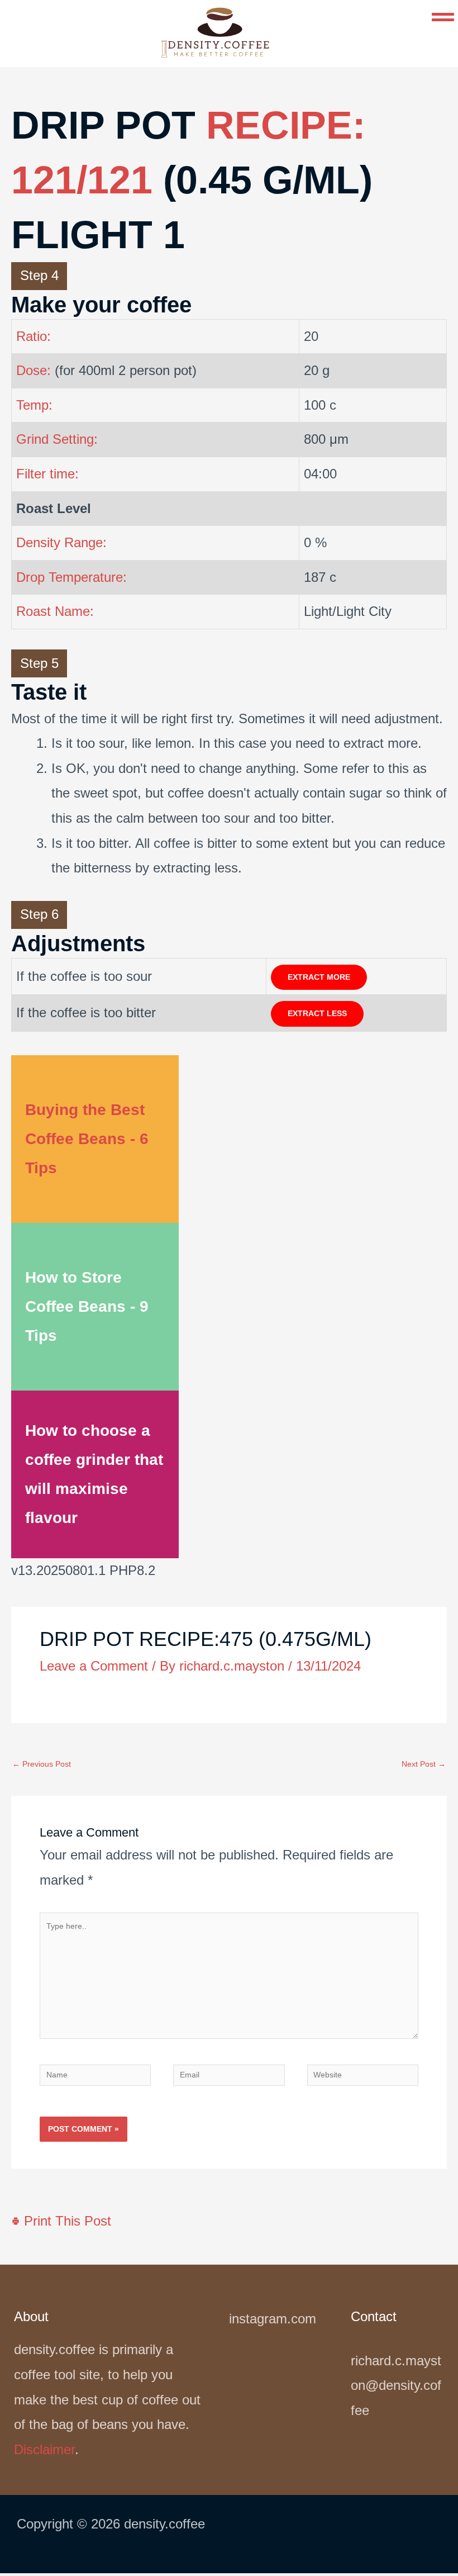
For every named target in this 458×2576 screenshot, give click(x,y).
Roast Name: (55, 611)
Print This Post (66, 2221)
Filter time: (47, 474)
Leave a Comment (94, 1666)
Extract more (319, 977)
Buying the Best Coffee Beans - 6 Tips (87, 1139)
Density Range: (61, 542)
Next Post (424, 1764)
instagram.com (273, 2319)
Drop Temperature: (71, 577)
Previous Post (42, 1764)
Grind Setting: (57, 439)
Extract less (317, 1014)
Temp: (34, 405)
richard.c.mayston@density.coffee (396, 2385)
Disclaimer (44, 2449)
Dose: (34, 370)
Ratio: (34, 336)
